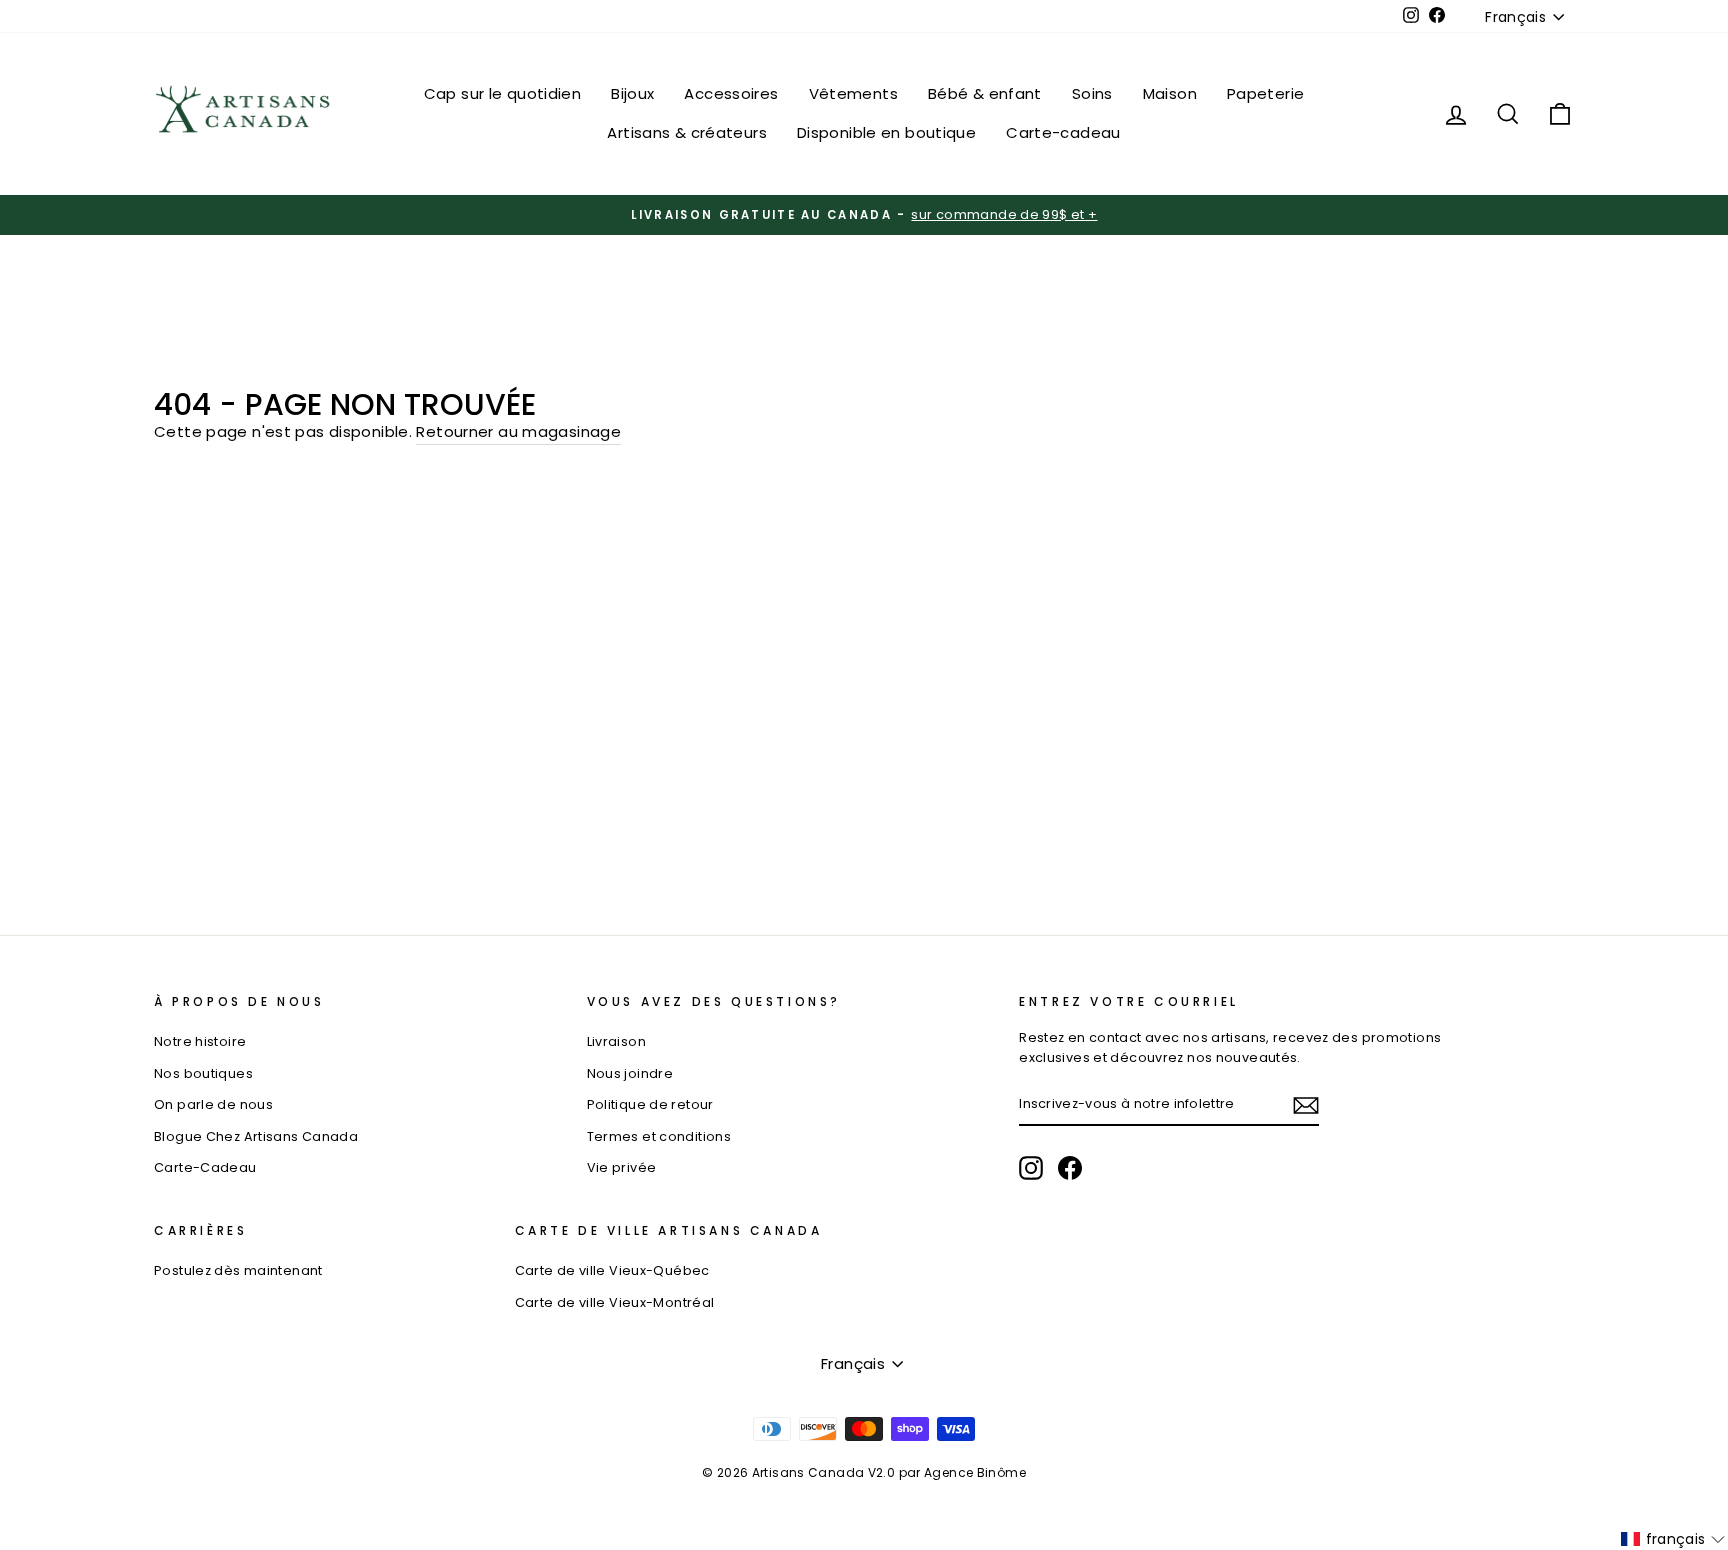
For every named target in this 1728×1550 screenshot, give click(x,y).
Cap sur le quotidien (503, 93)
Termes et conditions (659, 1136)
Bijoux (632, 93)
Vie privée (622, 1167)
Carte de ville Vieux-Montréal (615, 1302)
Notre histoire (200, 1041)
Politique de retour (650, 1104)
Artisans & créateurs (687, 132)
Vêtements (853, 93)
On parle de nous (213, 1104)
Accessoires (731, 93)
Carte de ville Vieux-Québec (612, 1270)
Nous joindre (630, 1073)
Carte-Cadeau (205, 1167)
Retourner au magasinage (518, 431)
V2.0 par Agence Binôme (947, 1472)
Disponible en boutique (886, 132)
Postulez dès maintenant (238, 1270)
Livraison (616, 1041)
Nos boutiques (203, 1073)
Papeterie (1265, 93)
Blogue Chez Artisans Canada (256, 1136)
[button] (1673, 1539)
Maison (1170, 93)
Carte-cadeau (1063, 132)
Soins (1092, 93)
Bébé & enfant (985, 93)
